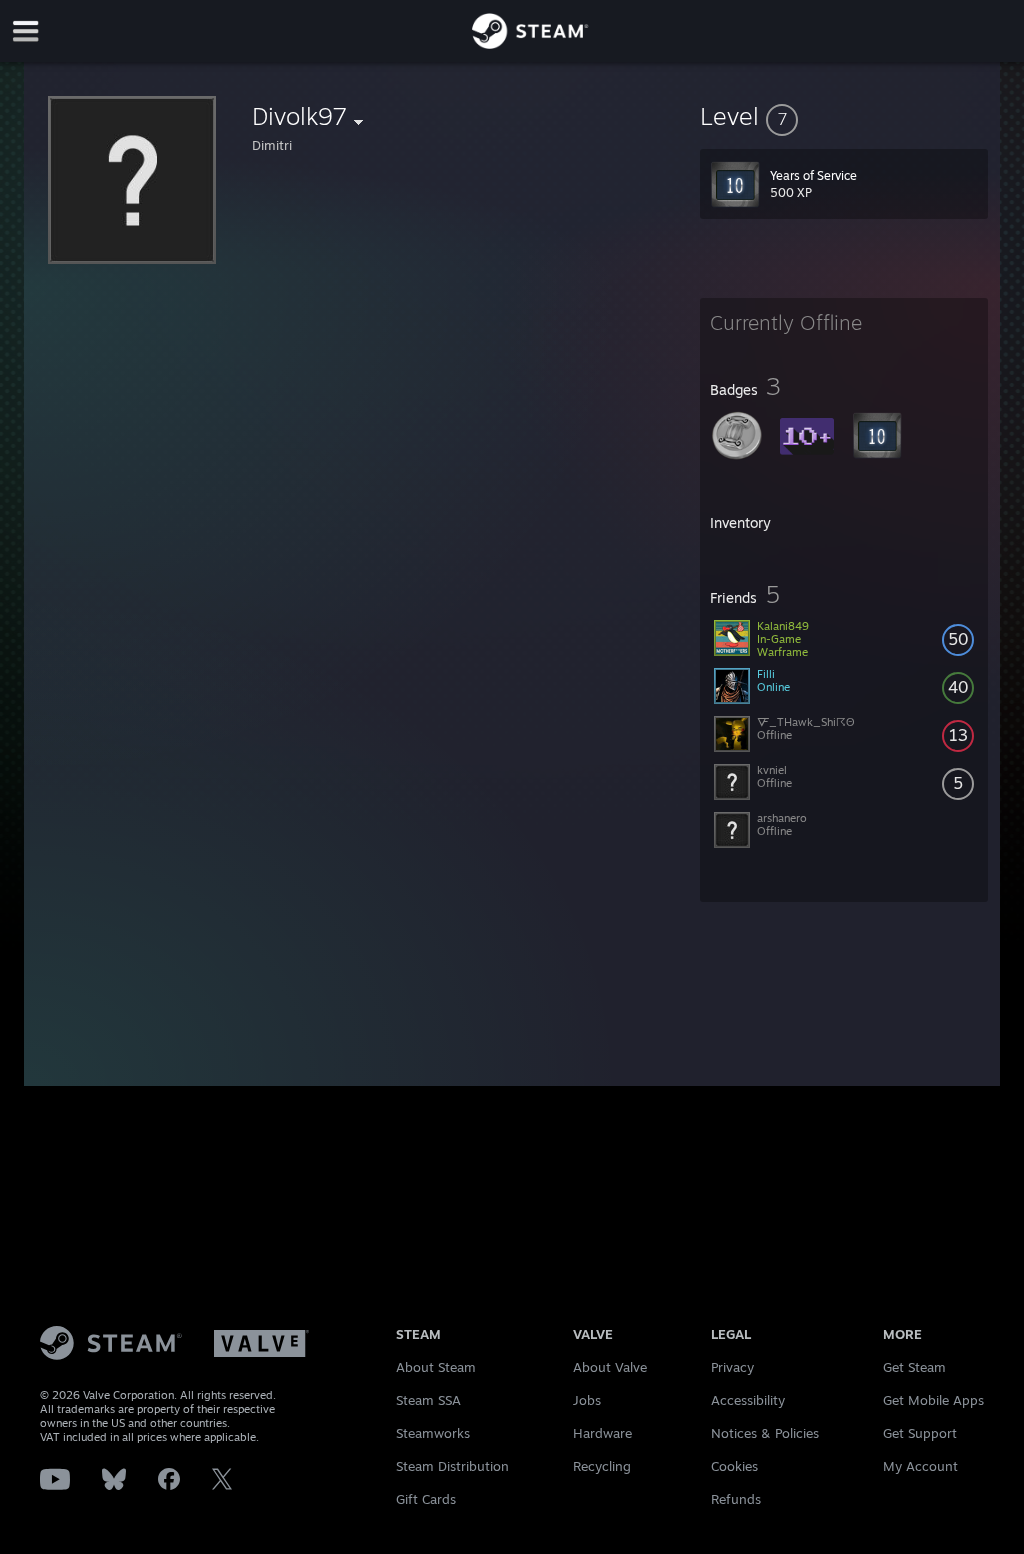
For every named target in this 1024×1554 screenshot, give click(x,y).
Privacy (732, 1367)
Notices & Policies (765, 1433)
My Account (920, 1466)
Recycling (602, 1466)
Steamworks (433, 1433)
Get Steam (914, 1367)
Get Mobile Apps (933, 1400)
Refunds (736, 1499)
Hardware (602, 1433)
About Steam (436, 1367)
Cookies (734, 1466)
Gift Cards (426, 1499)
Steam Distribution (452, 1466)
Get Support (920, 1433)
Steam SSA (428, 1400)
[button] (844, 116)
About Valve (610, 1367)
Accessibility (748, 1400)
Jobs (587, 1400)
